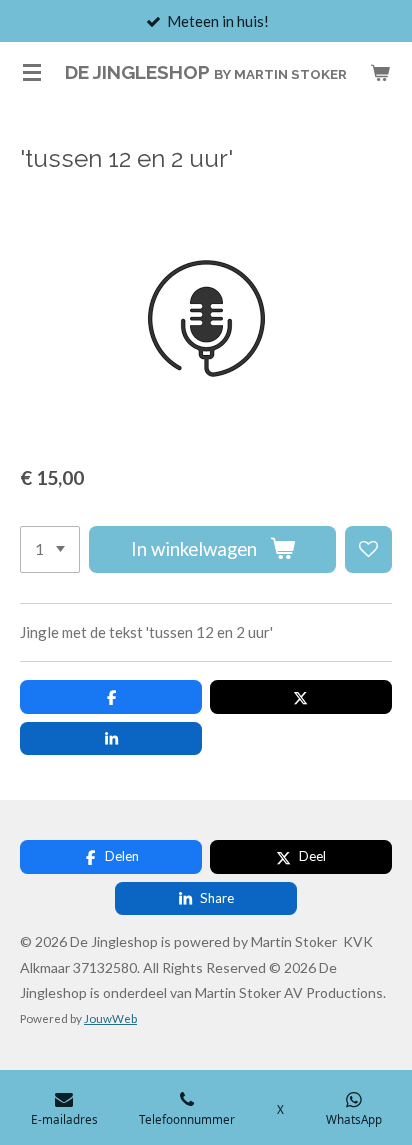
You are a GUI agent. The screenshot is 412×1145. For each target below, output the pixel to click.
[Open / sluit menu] (32, 72)
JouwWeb (110, 1018)
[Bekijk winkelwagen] (380, 72)
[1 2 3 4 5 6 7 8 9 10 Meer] (50, 549)
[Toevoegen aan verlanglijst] (368, 549)
